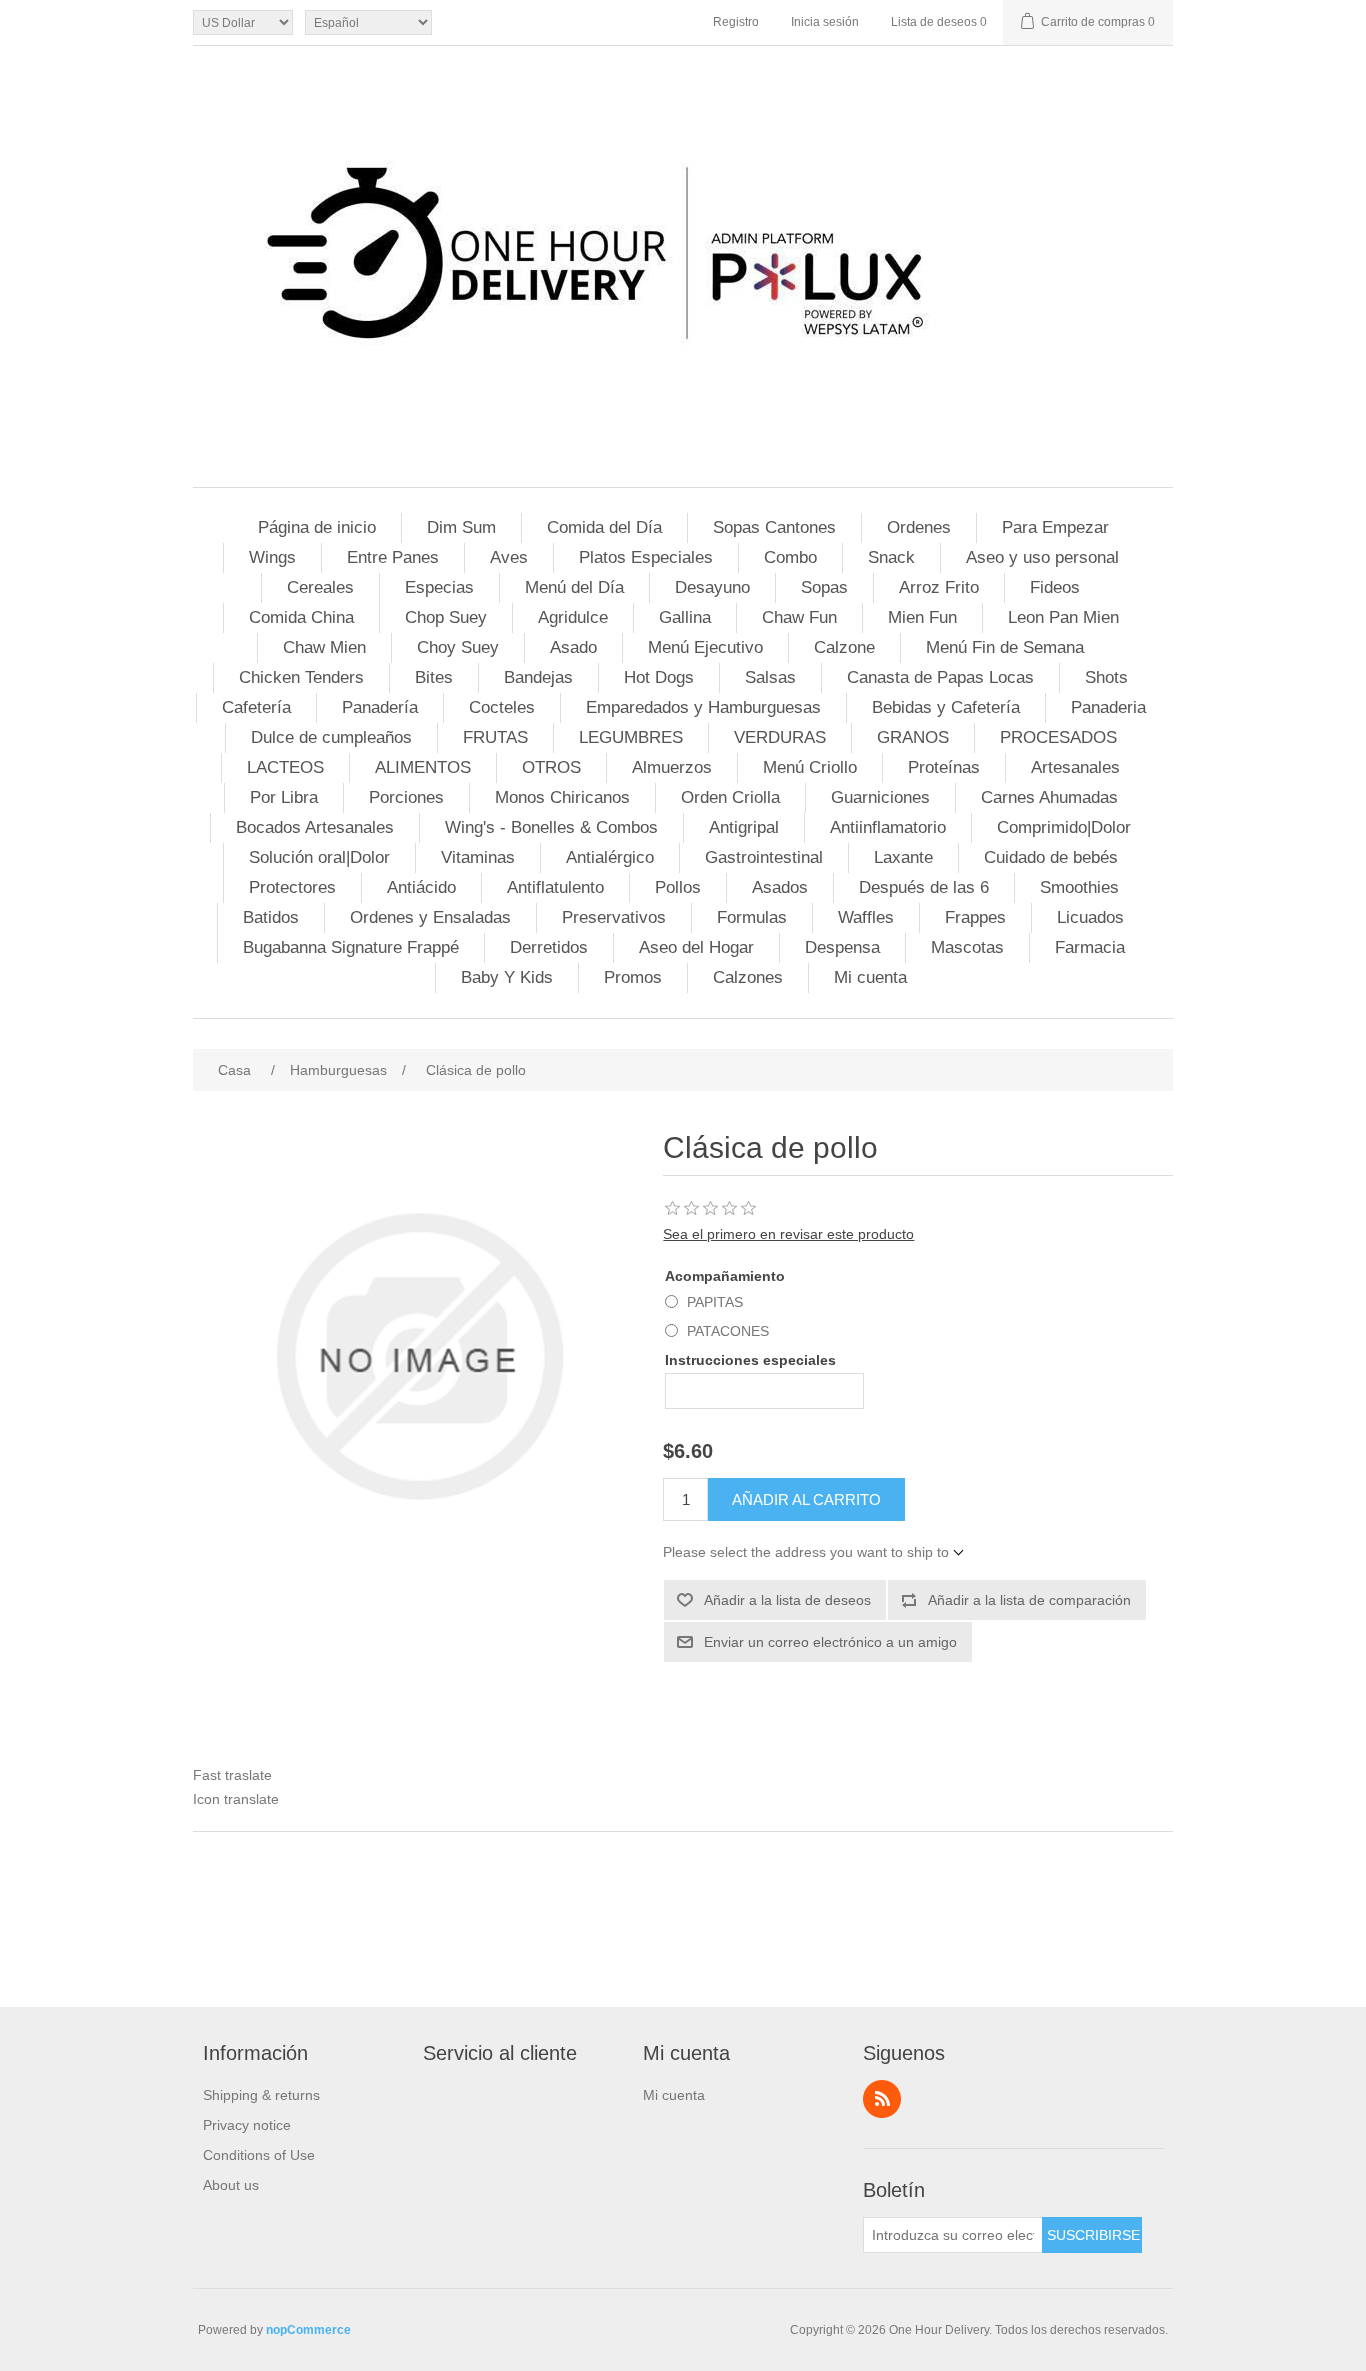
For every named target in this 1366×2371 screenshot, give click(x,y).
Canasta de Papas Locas (940, 677)
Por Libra (284, 797)
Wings (272, 557)
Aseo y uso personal (1042, 557)
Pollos (678, 887)
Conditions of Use (259, 2155)
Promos (633, 977)
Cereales (320, 587)
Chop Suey (446, 617)
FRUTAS (495, 737)
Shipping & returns (261, 2095)
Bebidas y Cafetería (946, 707)
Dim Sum (461, 527)
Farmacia (1090, 947)
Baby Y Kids (507, 977)
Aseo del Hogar (696, 947)
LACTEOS (285, 767)
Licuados (1090, 917)
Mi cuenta (870, 977)
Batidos (271, 917)
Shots (1106, 677)
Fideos (1055, 587)
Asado (573, 647)
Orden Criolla (730, 797)
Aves (509, 557)
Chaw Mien (324, 647)
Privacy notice (247, 2125)
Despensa (842, 947)
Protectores (292, 887)
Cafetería (256, 707)
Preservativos (614, 917)
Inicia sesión (825, 22)
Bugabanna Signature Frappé (351, 947)
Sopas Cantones (774, 527)
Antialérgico (610, 857)
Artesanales (1075, 767)
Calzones (748, 977)
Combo (790, 557)
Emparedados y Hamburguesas (703, 707)
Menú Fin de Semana (1005, 647)
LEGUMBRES (631, 737)
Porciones (406, 797)
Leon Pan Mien (1063, 617)
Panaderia (1108, 707)
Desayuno (712, 587)
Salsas (770, 677)
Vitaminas (478, 857)
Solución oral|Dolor (319, 857)
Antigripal (744, 827)
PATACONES (728, 1331)
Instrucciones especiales (750, 1360)
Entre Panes (393, 557)
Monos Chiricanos (562, 797)
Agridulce (573, 617)
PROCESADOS (1058, 737)
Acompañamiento (725, 1276)
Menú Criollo (810, 767)
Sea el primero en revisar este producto (788, 1234)
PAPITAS (715, 1302)
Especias (439, 587)
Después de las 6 (924, 887)
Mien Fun (922, 617)
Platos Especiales (646, 557)
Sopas (824, 587)
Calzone (844, 647)
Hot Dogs (659, 677)
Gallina (685, 617)
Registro (736, 22)
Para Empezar (1055, 527)
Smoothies (1079, 887)
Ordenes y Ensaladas (430, 917)
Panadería (380, 707)
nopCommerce (308, 2330)
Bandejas (538, 677)
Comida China (301, 617)
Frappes (975, 917)
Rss (882, 2099)
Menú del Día (574, 587)
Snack (891, 557)
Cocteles (502, 707)
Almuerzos (672, 767)
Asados (780, 887)
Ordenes (919, 527)
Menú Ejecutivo (705, 647)
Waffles (866, 917)
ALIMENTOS (423, 767)
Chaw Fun (799, 617)
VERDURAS (780, 737)
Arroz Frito (939, 587)
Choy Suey (458, 647)
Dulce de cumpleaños (331, 737)
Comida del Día (604, 527)
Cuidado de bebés (1051, 857)
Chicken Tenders (301, 677)
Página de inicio (317, 527)
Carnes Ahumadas (1049, 797)
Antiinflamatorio (888, 827)
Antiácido (421, 887)
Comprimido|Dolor (1064, 827)
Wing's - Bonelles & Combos (551, 827)
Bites (434, 677)
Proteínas (944, 767)
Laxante (903, 857)
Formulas (752, 917)
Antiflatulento (555, 887)
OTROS (551, 767)
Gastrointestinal (764, 857)
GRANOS (913, 737)
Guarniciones (880, 797)
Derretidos (549, 947)
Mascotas (967, 947)
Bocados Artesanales (315, 827)
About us (231, 2185)
